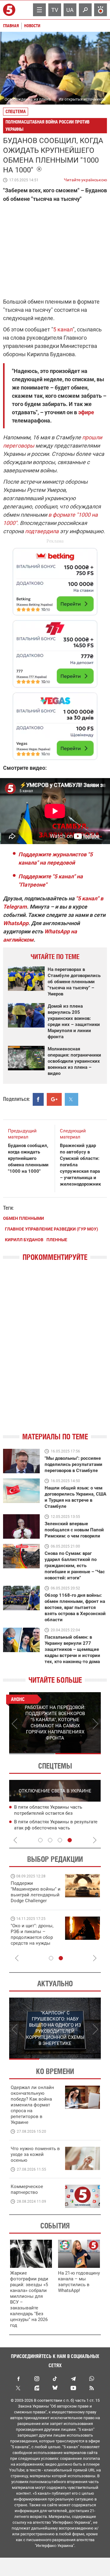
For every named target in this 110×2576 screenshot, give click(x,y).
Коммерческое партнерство (27, 2189)
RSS (92, 2388)
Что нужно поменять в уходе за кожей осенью (35, 2154)
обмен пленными (24, 1218)
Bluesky (55, 2388)
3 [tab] (60, 1840)
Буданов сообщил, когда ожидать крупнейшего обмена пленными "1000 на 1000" (28, 1158)
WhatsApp (16, 923)
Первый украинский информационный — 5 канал (10, 10)
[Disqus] (55, 1352)
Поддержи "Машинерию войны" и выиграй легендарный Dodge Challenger (36, 1892)
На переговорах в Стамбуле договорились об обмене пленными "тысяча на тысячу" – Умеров (74, 982)
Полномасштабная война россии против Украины (48, 125)
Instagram (37, 2379)
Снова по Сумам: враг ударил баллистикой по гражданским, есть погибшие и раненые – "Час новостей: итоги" (75, 1566)
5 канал (63, 329)
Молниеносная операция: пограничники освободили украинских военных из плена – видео (74, 1061)
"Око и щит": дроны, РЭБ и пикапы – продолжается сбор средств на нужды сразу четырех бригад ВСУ (34, 1940)
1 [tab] (32, 1754)
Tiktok (55, 2379)
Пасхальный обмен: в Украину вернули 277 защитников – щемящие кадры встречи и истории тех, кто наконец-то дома (72, 1649)
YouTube (73, 2388)
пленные (57, 1240)
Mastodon (37, 2388)
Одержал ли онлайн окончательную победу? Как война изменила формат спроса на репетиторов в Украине (32, 2105)
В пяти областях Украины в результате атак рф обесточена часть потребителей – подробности (56, 1828)
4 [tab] (70, 1840)
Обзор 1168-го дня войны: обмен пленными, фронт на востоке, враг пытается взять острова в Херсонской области (75, 1607)
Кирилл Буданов (24, 1240)
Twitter (18, 2388)
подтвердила (42, 531)
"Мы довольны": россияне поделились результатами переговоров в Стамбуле (73, 1464)
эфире (86, 412)
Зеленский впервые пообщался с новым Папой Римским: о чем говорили (74, 1530)
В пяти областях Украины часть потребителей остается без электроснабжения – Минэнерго (50, 1813)
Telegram (73, 2379)
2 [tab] (78, 1754)
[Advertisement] (55, 651)
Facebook (18, 2379)
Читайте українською (85, 179)
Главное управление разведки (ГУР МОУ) (51, 1229)
